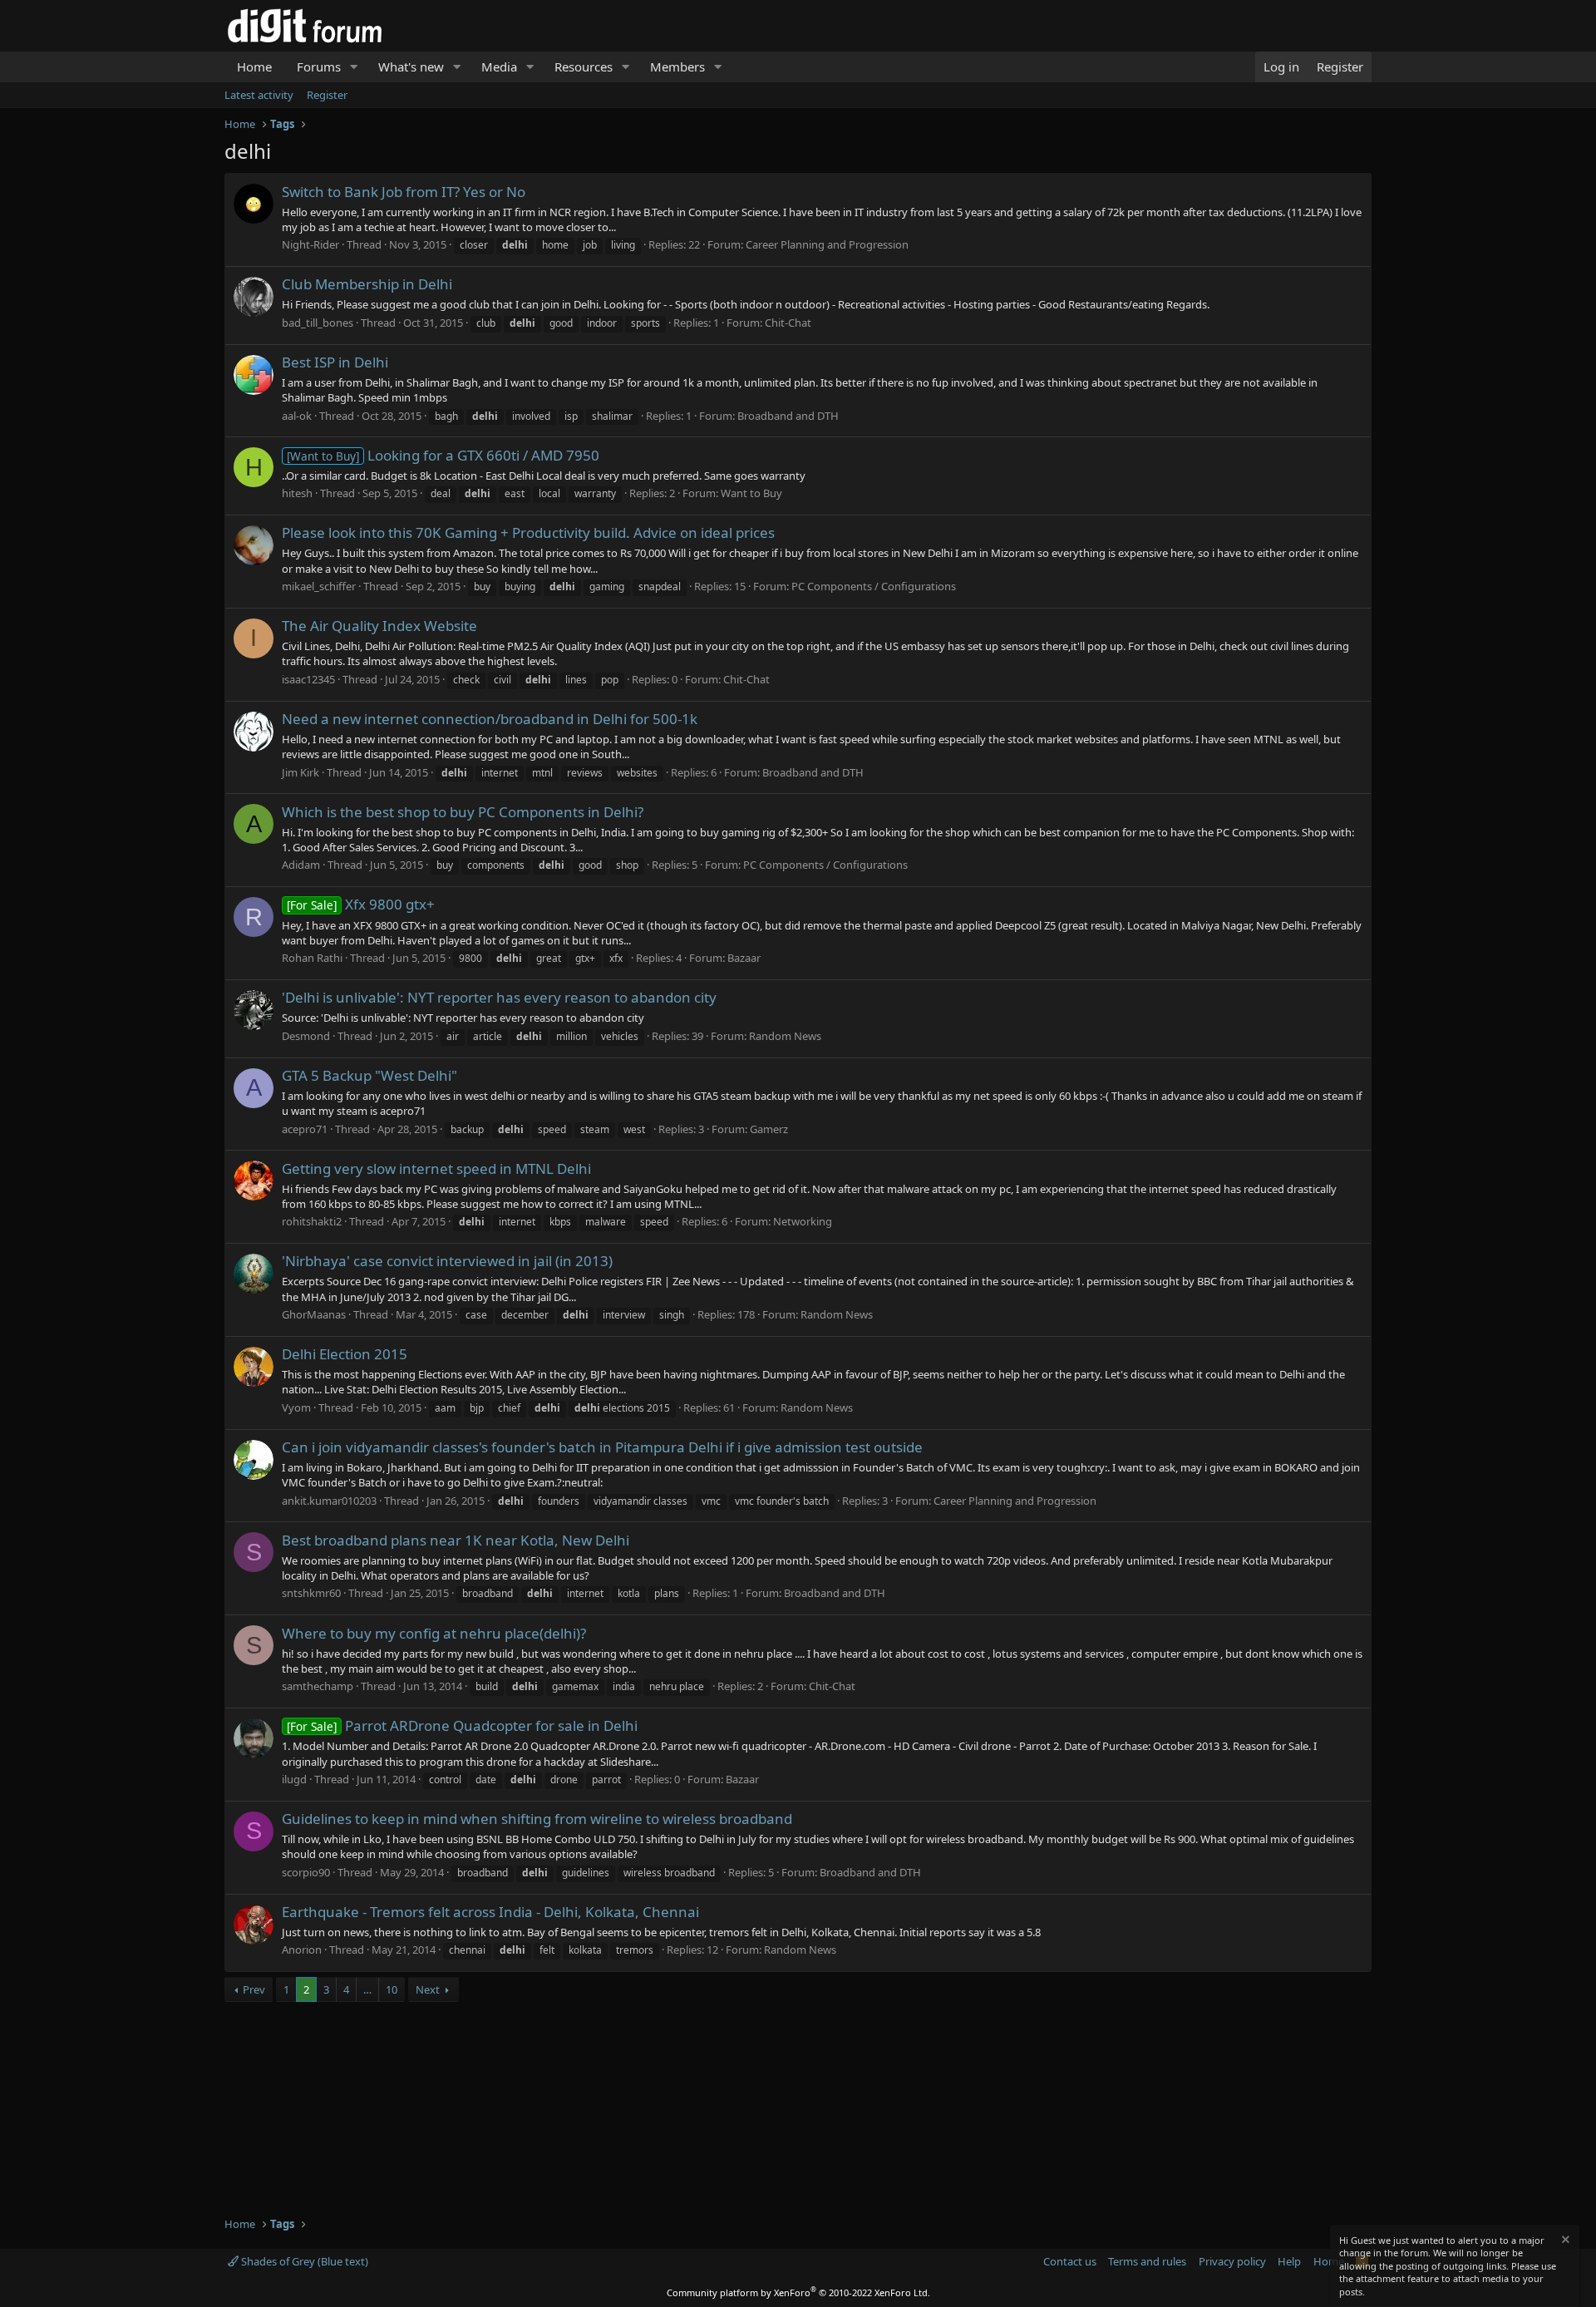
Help (1289, 2261)
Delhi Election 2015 (345, 1354)
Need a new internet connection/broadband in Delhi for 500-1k (490, 719)
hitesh (297, 493)
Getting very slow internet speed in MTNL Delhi (436, 1168)
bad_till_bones (318, 323)
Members (677, 67)
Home (254, 67)
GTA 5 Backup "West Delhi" (369, 1075)
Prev (254, 1989)
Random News (785, 1036)
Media (499, 67)
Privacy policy (1232, 2261)
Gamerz (769, 1129)
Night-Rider (310, 244)
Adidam (301, 865)
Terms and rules (1147, 2261)
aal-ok (297, 416)
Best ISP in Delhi (335, 362)
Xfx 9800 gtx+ (361, 904)
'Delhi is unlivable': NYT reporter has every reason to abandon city (499, 997)
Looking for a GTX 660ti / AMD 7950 (443, 455)
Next (428, 1989)
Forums (319, 67)
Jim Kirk (300, 772)
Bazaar (744, 958)
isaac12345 (308, 679)
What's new (411, 67)
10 (392, 1989)
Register (327, 95)
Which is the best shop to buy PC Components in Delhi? (463, 812)
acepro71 (305, 1129)
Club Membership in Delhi (367, 284)
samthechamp (318, 1686)
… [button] (367, 1989)
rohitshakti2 (312, 1221)
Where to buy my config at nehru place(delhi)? (434, 1633)
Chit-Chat (788, 323)
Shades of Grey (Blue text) (303, 2261)
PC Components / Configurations (874, 586)
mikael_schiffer (319, 586)
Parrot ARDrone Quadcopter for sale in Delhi (462, 1725)
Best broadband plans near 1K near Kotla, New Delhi (456, 1540)
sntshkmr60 (311, 1593)
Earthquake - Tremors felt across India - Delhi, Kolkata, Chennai (490, 1912)
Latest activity (259, 95)
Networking (803, 1221)
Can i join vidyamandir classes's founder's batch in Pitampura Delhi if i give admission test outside (602, 1447)
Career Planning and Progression (827, 244)
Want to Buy (751, 493)
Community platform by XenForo (798, 2292)
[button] (354, 67)
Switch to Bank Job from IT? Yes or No (404, 192)
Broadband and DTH (788, 416)
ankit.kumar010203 (329, 1501)
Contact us (1070, 2261)
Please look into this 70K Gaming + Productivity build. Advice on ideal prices (528, 532)
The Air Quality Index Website (379, 626)
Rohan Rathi (312, 958)
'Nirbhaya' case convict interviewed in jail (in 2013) (447, 1261)
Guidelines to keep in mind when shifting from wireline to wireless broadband (537, 1819)
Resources (584, 67)
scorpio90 (306, 1872)
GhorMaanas (314, 1314)
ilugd (294, 1779)
